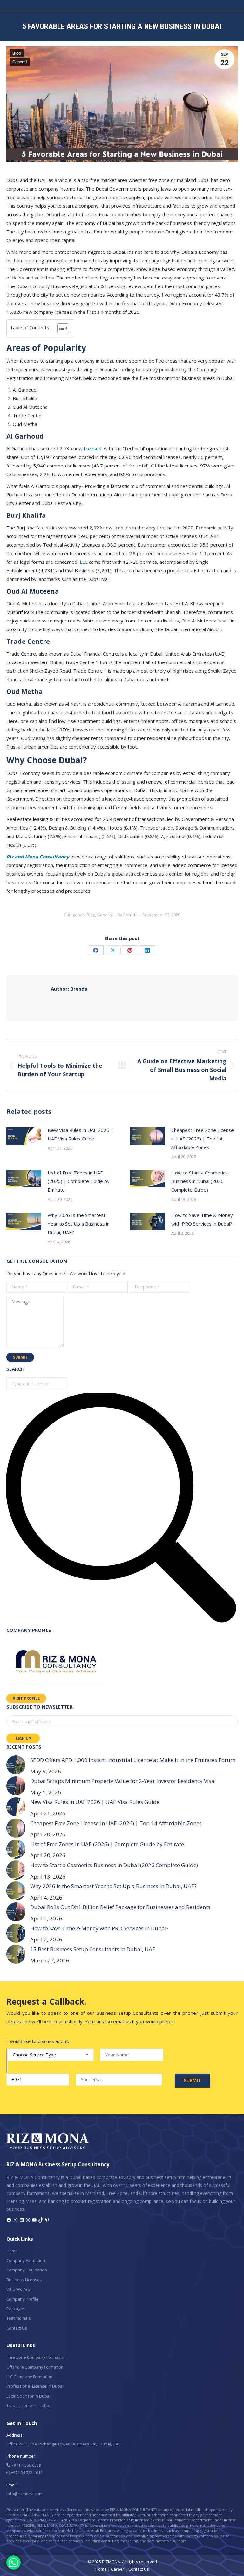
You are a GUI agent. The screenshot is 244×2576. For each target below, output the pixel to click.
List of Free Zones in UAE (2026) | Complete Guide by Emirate (79, 1181)
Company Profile (22, 2299)
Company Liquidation (27, 2270)
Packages (16, 2309)
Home (12, 2251)
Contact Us (17, 2328)
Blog (17, 53)
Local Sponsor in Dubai (28, 2396)
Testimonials (19, 2318)
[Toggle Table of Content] (60, 328)
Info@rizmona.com (24, 2494)
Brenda (69, 989)
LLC (84, 562)
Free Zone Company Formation (36, 2357)
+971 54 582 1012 (26, 2472)
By (128, 915)
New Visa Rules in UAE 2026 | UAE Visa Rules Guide (81, 1134)
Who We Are (18, 2289)
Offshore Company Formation (35, 2367)
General (20, 62)
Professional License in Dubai (35, 2386)
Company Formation (26, 2260)
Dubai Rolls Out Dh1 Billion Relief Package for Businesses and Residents (120, 1907)
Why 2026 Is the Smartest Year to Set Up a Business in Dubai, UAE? (79, 1224)
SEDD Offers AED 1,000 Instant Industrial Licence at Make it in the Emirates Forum (133, 1760)
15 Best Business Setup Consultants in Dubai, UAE (93, 1949)
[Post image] (24, 1136)
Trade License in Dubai (28, 2405)
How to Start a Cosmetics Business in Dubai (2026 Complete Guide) (200, 1181)
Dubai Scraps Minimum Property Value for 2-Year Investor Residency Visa (122, 1781)
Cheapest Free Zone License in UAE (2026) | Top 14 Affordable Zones (203, 1139)
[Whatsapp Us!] (14, 2563)
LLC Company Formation (29, 2377)
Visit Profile (26, 1698)
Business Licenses (24, 2280)
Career (118, 2569)
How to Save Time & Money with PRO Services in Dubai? (202, 1219)
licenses (93, 448)
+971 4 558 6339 (26, 2465)
